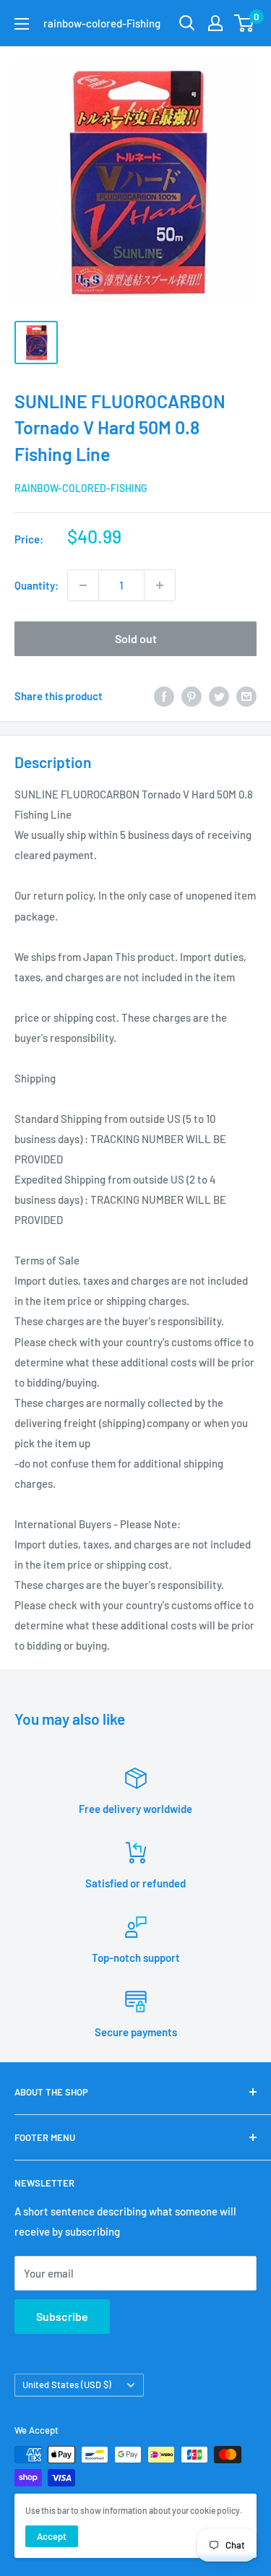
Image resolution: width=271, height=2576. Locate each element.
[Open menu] (22, 24)
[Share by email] (246, 696)
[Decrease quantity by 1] (83, 585)
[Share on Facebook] (164, 696)
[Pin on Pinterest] (192, 696)
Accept (52, 2536)
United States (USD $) (67, 2385)
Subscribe (62, 2316)
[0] (245, 23)
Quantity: (36, 585)
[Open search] (187, 23)
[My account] (215, 23)
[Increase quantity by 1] (160, 585)
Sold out (136, 638)
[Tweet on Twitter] (219, 696)
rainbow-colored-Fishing (81, 488)
